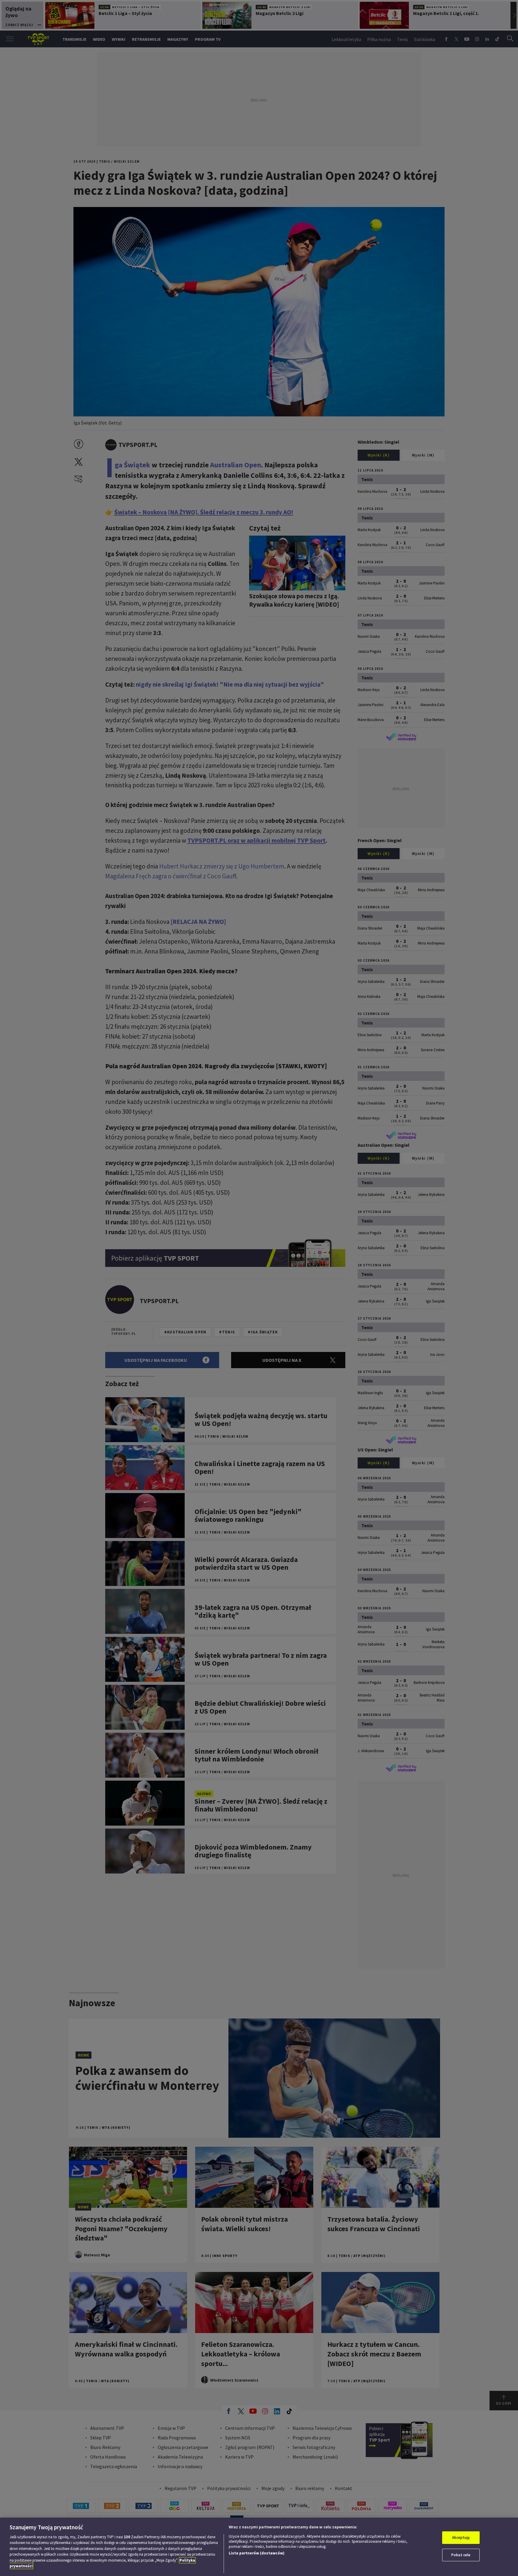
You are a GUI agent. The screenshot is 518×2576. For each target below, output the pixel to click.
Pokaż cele (461, 2555)
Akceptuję (461, 2538)
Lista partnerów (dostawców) (257, 2553)
